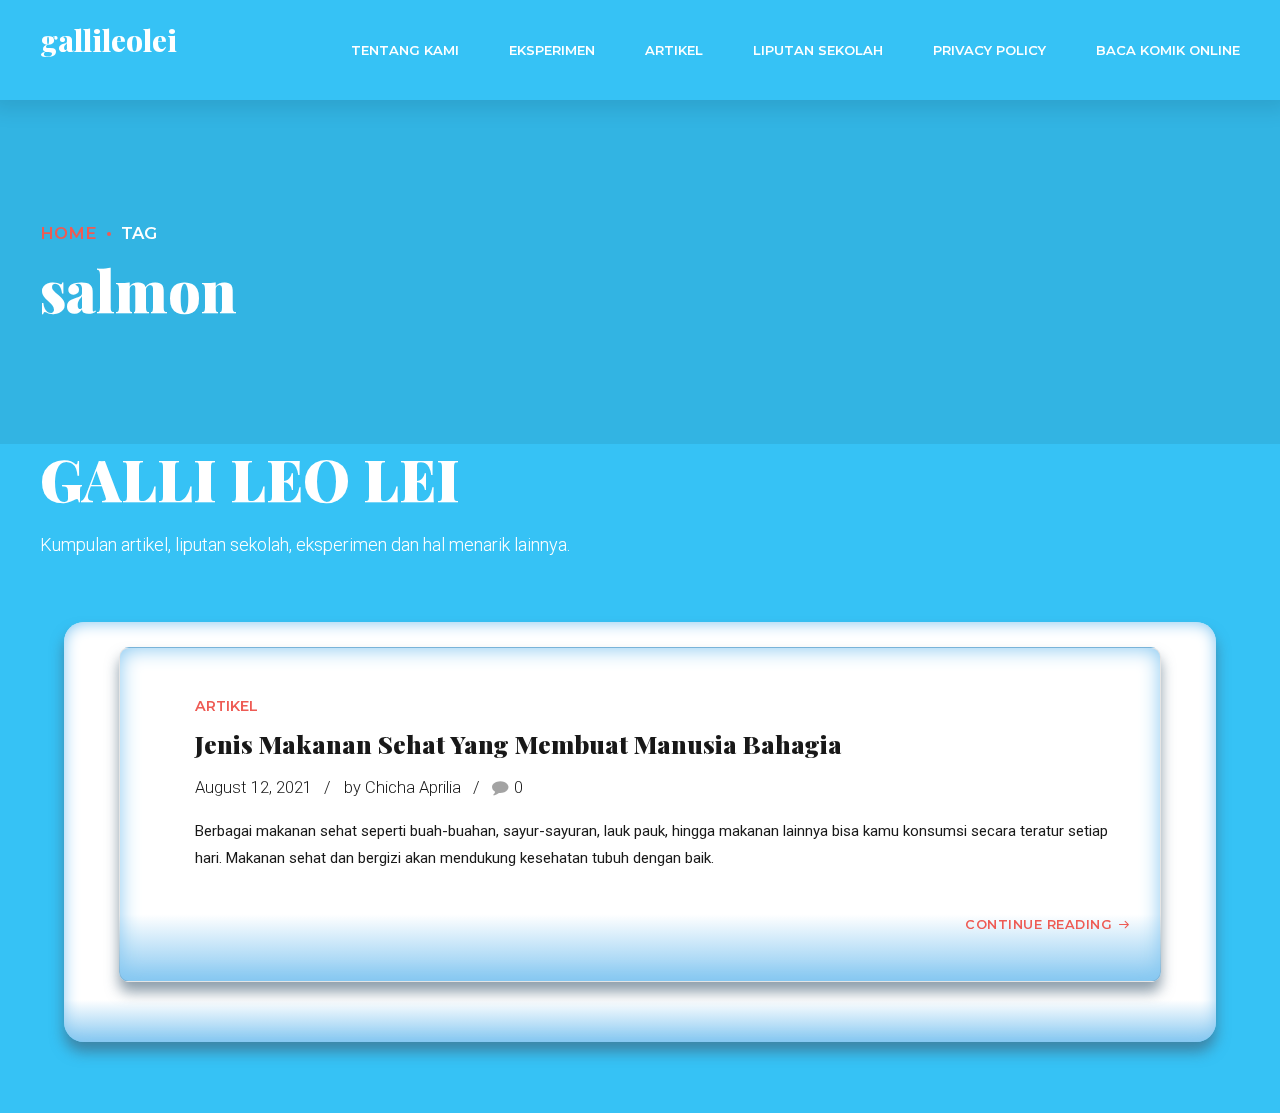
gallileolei (108, 40)
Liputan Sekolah (818, 50)
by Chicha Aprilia (402, 787)
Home (68, 233)
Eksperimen (552, 50)
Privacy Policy (989, 50)
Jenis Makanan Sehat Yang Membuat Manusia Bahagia (518, 743)
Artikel (674, 50)
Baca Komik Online (1168, 50)
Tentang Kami (405, 50)
